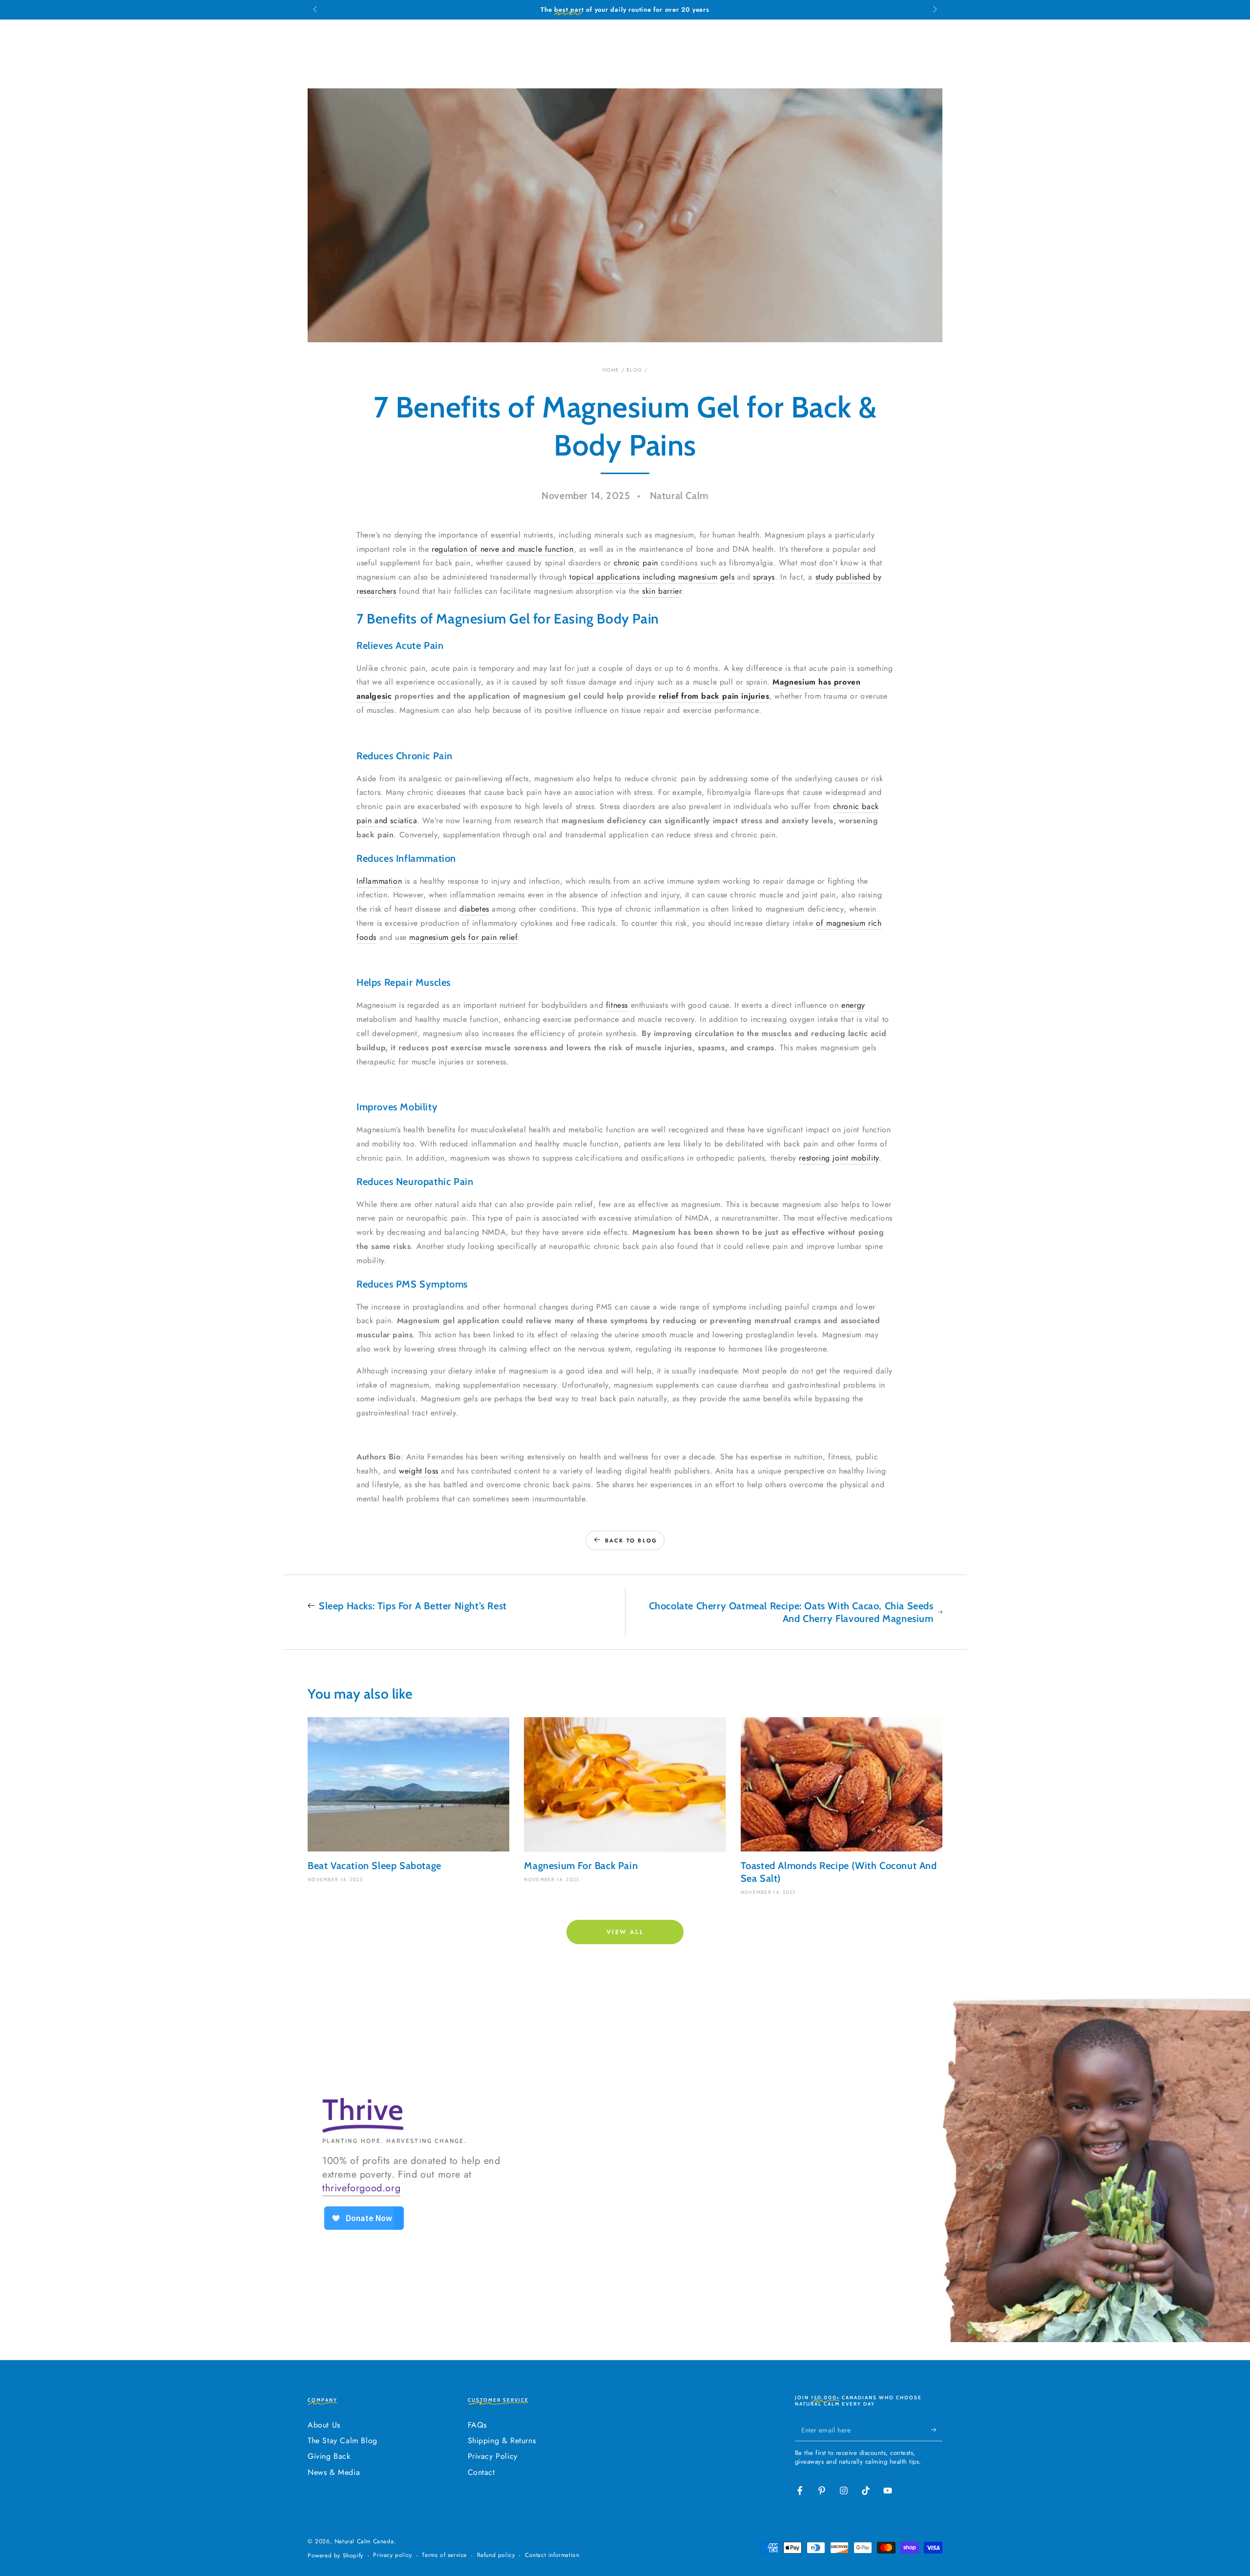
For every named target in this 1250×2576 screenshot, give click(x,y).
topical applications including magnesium (643, 577)
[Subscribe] (937, 2430)
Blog (634, 370)
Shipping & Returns (502, 2441)
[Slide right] (934, 10)
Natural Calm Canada (364, 2541)
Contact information (552, 2555)
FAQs (477, 2425)
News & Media (334, 2472)
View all (625, 1932)
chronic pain (636, 563)
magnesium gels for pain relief (463, 937)
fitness (617, 1005)
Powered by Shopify (335, 2556)
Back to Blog (631, 1540)
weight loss (419, 1471)
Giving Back (329, 2456)
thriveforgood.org (361, 2188)
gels (727, 577)
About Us (324, 2425)
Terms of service (444, 2555)
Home (611, 370)
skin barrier (662, 591)
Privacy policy (392, 2555)
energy (853, 1005)
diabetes (474, 909)
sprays (764, 577)
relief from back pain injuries (714, 696)
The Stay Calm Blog (343, 2441)
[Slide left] (316, 10)
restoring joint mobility (839, 1158)
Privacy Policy (493, 2456)
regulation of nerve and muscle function (502, 549)
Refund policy (496, 2555)
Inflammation (379, 881)
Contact (481, 2472)
